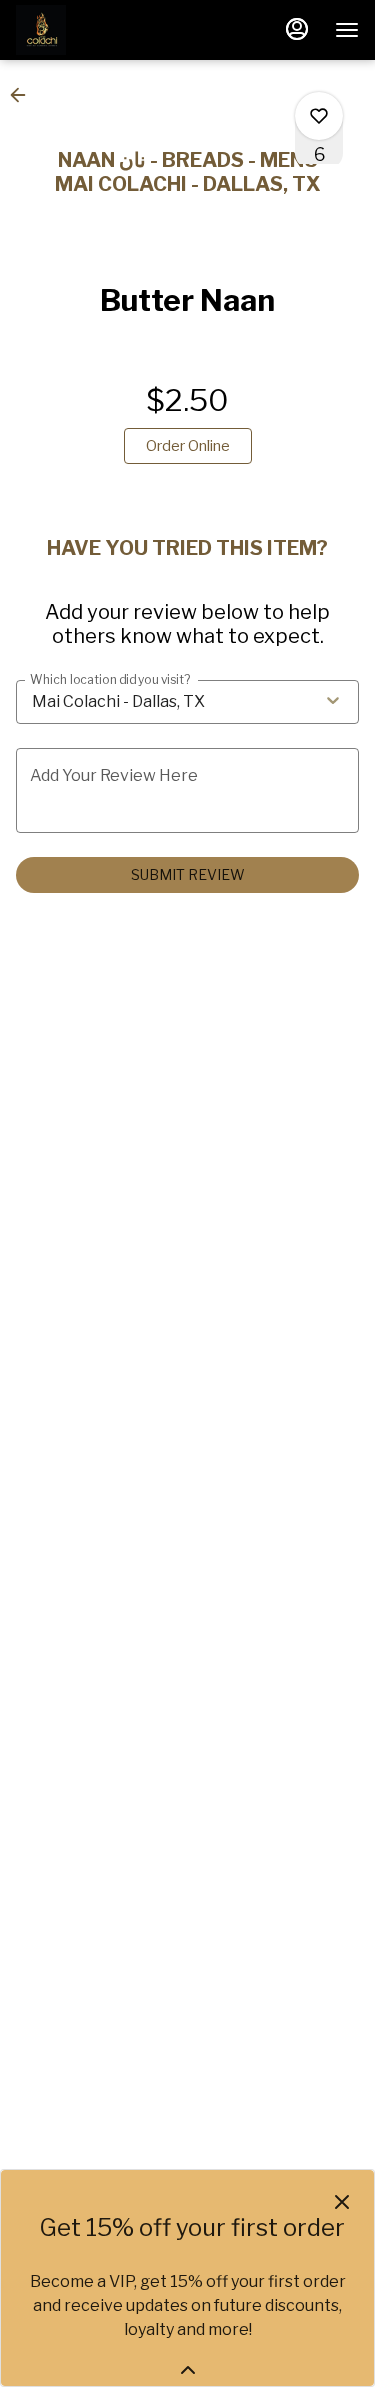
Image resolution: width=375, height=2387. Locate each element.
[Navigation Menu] (347, 30)
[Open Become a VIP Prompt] (188, 2370)
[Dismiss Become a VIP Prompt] (342, 2202)
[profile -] (297, 29)
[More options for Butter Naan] (319, 116)
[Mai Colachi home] (106, 30)
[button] (24, 95)
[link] (188, 446)
